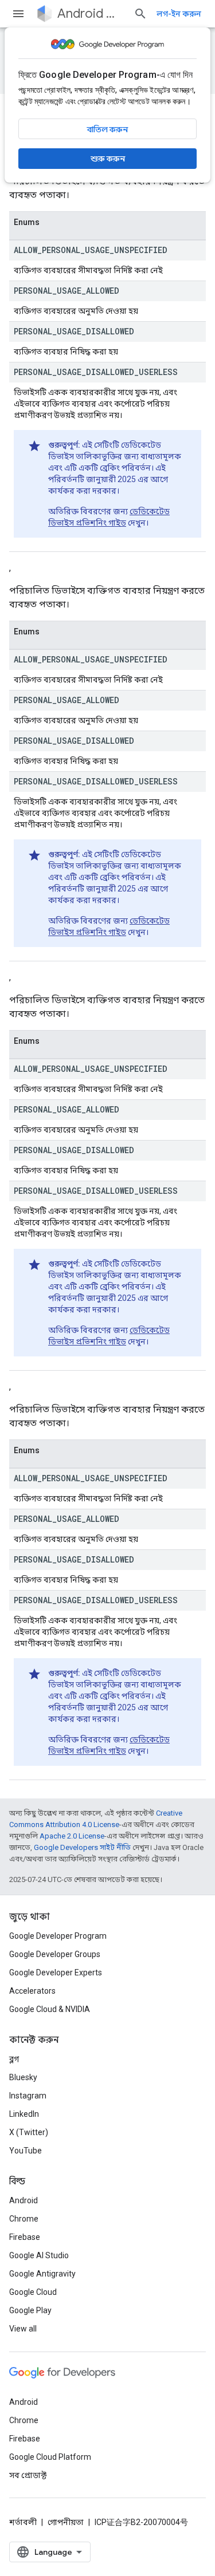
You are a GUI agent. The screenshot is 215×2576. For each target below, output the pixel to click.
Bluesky (23, 2077)
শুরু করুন (108, 159)
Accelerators (32, 1991)
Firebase (25, 2237)
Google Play (30, 2310)
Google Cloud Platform (50, 2457)
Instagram (28, 2096)
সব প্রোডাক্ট (28, 2475)
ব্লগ (14, 2059)
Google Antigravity (42, 2274)
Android (24, 2200)
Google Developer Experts (56, 1973)
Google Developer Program (58, 1936)
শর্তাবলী (23, 2522)
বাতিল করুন (107, 129)
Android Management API (91, 13)
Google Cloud (33, 2292)
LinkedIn (24, 2114)
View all (23, 2329)
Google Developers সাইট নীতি (82, 1847)
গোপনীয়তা (66, 2522)
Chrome (24, 2219)
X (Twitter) (29, 2132)
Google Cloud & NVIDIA (50, 2009)
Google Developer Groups (55, 1954)
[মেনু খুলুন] (18, 14)
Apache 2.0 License (72, 1836)
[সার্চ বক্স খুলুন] (140, 14)
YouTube (26, 2151)
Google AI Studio (39, 2255)
